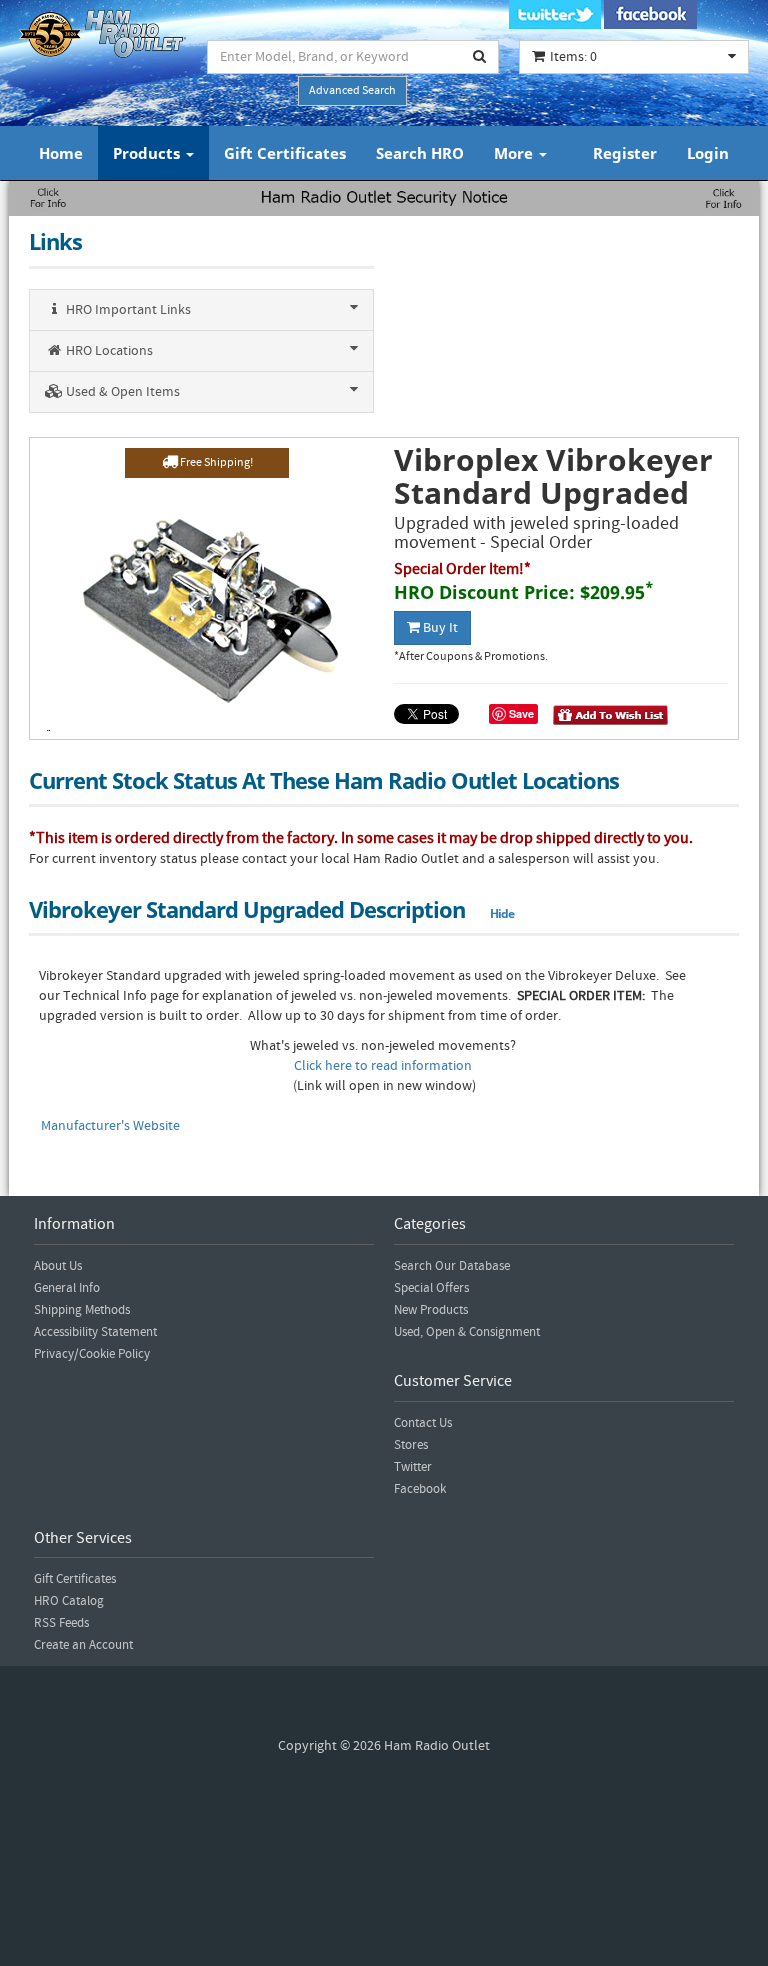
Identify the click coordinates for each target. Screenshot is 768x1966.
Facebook (420, 1489)
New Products (431, 1310)
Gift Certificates (285, 153)
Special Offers (431, 1288)
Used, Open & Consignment (467, 1332)
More (515, 153)
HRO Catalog (69, 1601)
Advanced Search (352, 90)
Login (708, 153)
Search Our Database (452, 1266)
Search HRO (420, 153)
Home (61, 153)
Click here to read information (383, 1066)
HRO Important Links (127, 310)
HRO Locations (108, 351)
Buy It (439, 628)
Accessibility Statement (95, 1332)
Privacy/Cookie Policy (92, 1354)
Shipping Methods (82, 1310)
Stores (411, 1445)
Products (148, 153)
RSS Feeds (61, 1623)
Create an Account (83, 1645)
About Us (58, 1266)
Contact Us (423, 1423)
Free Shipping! (215, 462)
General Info (67, 1288)
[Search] (480, 57)
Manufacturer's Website (110, 1126)
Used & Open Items (121, 392)
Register (625, 153)
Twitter (413, 1467)
